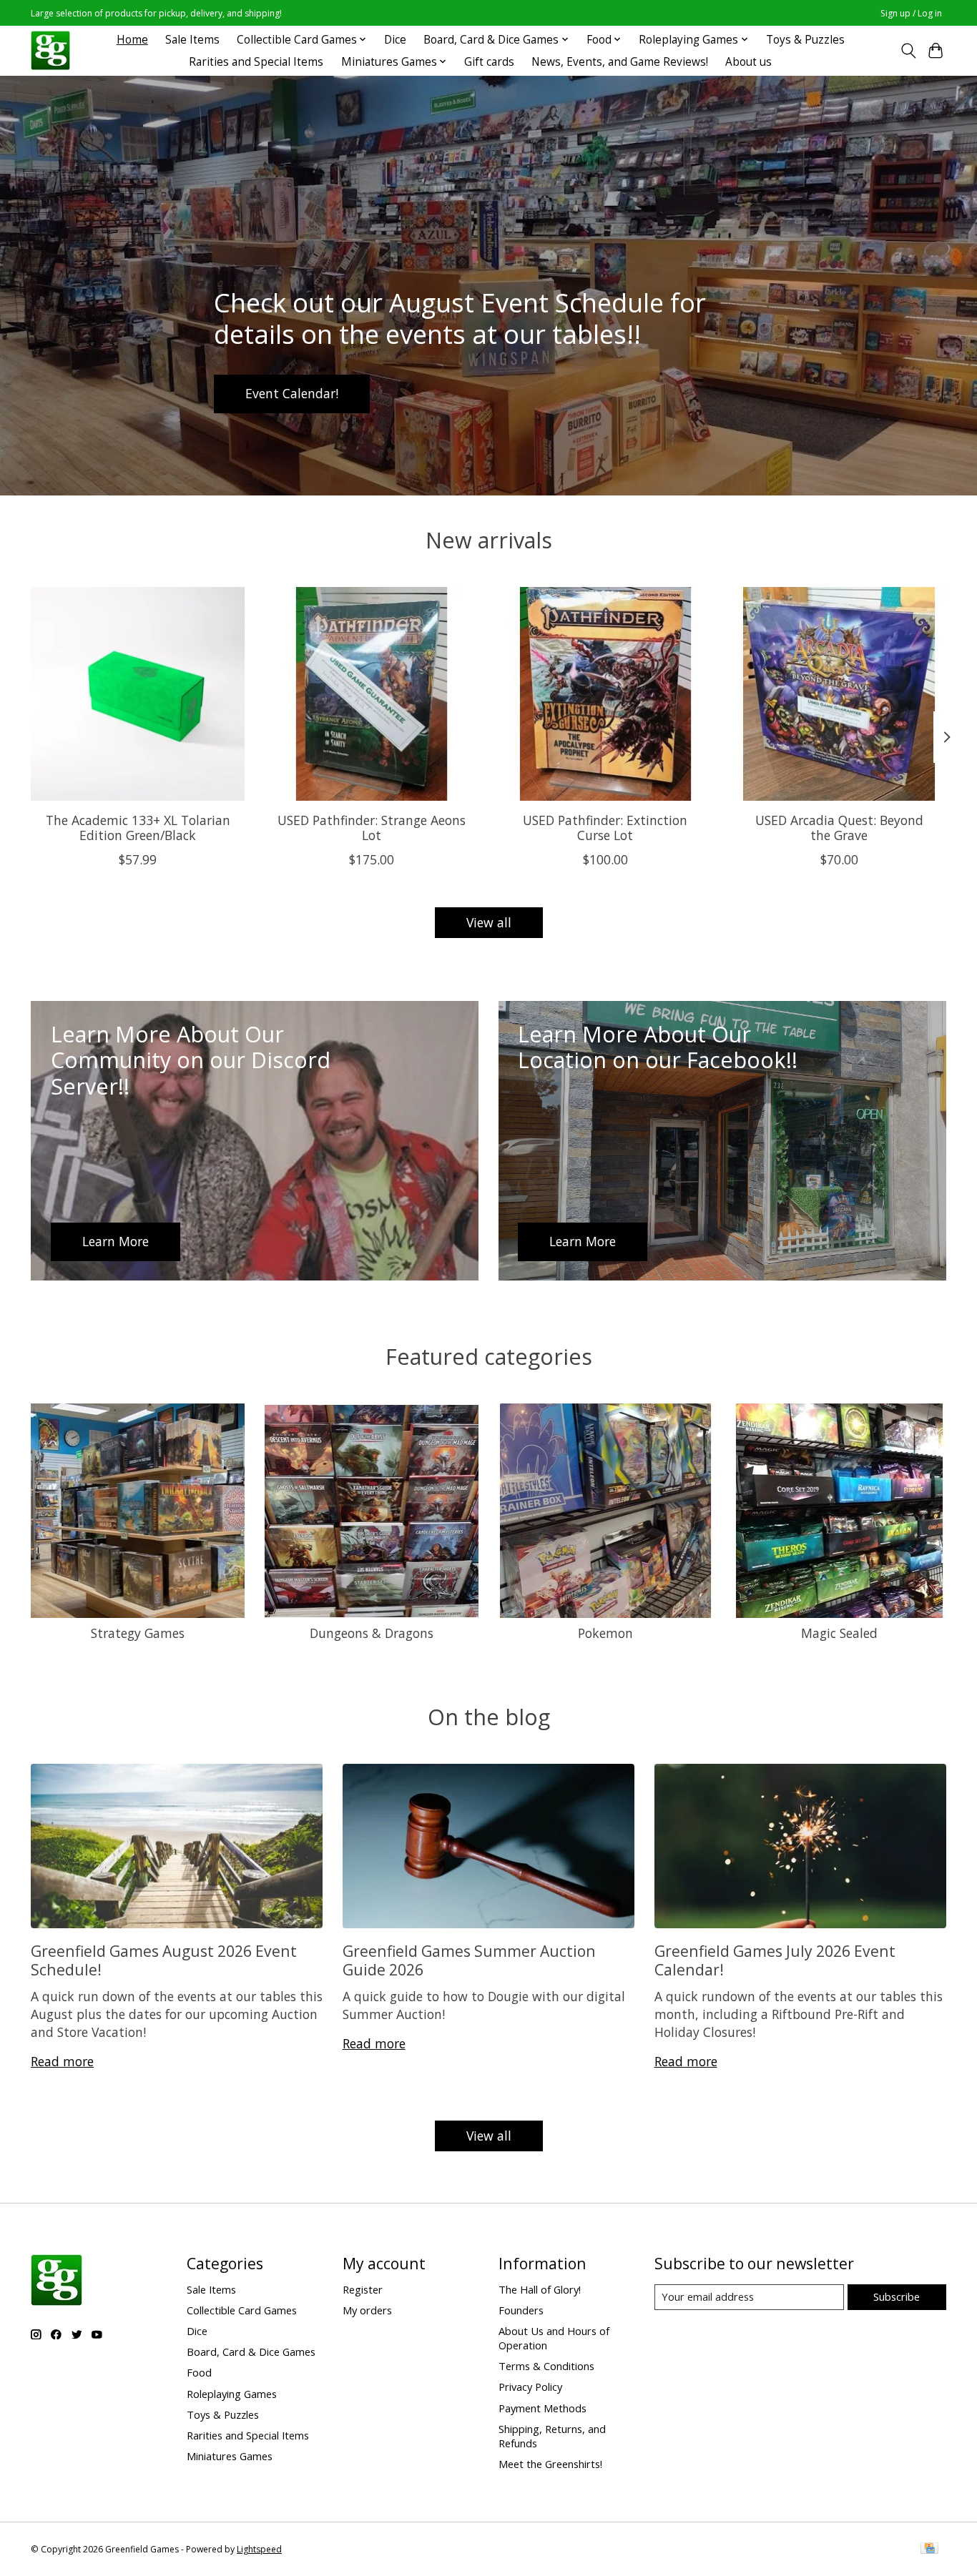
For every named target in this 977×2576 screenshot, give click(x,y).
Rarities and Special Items (256, 62)
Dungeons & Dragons (372, 1633)
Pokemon (605, 1633)
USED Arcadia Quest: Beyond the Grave (839, 828)
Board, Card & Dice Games (251, 2352)
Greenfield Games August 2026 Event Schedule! (164, 1960)
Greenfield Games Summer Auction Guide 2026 (469, 1960)
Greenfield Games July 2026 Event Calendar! (775, 1960)
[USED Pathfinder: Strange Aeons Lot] (372, 694)
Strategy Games (138, 1633)
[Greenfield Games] (50, 50)
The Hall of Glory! (540, 2289)
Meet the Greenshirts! (550, 2464)
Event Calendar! (292, 393)
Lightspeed (259, 2549)
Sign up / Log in (911, 13)
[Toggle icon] (908, 51)
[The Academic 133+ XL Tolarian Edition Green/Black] (138, 694)
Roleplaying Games (232, 2394)
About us (748, 62)
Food (199, 2372)
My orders (367, 2310)
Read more (62, 2061)
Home (132, 40)
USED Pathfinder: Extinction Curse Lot (605, 828)
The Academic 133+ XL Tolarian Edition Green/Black (138, 828)
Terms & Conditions (546, 2366)
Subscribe (897, 2296)
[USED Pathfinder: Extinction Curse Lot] (605, 694)
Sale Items (192, 40)
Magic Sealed (839, 1633)
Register (363, 2289)
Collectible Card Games (242, 2310)
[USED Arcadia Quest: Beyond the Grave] (839, 694)
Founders (521, 2310)
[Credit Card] (929, 2550)
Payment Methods (542, 2408)
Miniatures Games (230, 2456)
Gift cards (489, 62)
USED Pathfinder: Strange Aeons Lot (372, 828)
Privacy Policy (530, 2387)
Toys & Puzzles (805, 40)
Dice (395, 40)
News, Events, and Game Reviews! (620, 62)
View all (489, 922)
